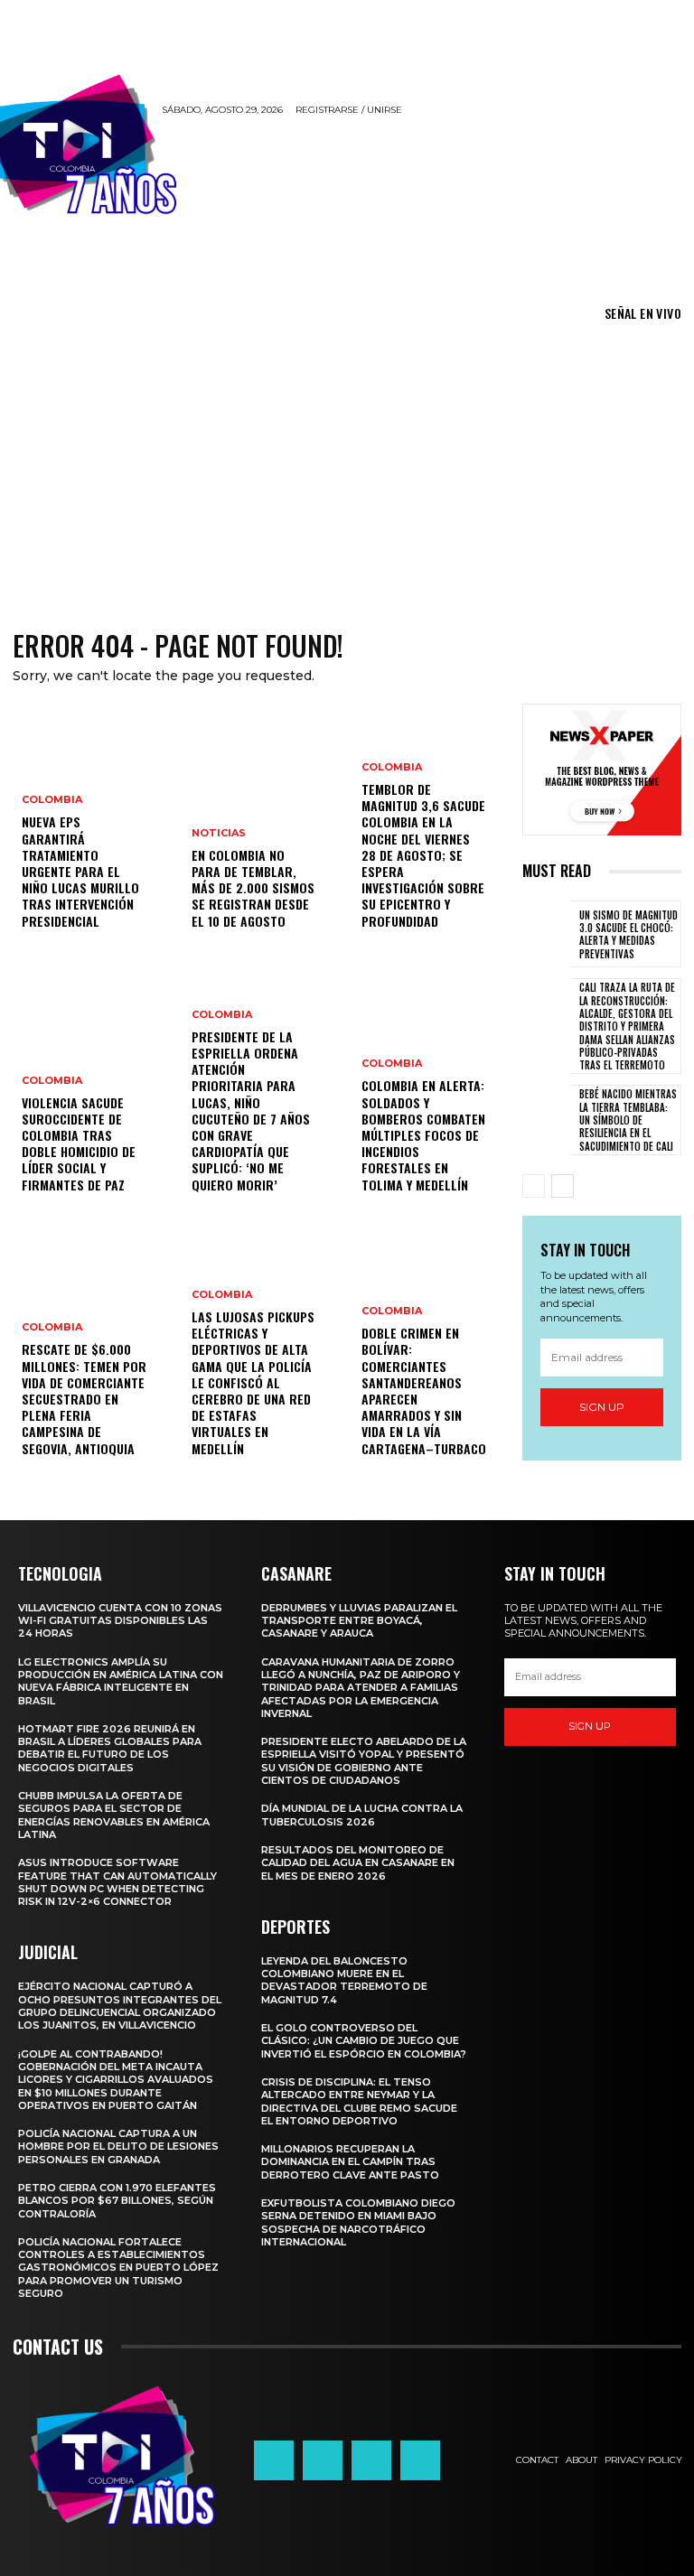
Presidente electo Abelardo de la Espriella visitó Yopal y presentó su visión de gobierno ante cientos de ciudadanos (364, 1761)
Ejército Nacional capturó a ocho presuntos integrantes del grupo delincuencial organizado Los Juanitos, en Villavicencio (120, 2006)
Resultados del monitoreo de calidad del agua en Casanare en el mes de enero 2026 (358, 1863)
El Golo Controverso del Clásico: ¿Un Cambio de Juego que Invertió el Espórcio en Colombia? (364, 2041)
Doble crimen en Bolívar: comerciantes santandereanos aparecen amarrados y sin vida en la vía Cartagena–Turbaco (424, 1390)
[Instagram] (323, 2460)
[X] (371, 2460)
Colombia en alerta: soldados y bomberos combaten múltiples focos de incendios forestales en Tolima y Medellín (423, 1134)
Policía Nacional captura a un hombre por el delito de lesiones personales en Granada (118, 2147)
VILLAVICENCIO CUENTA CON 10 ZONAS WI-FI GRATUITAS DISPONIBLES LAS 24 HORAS (120, 1621)
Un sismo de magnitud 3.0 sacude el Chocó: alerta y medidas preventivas (628, 934)
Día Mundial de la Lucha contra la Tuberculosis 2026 (362, 1815)
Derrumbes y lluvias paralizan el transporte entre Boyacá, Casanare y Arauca (359, 1621)
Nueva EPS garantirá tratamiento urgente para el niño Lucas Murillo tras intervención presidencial (80, 871)
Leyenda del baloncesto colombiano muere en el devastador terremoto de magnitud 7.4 (344, 1980)
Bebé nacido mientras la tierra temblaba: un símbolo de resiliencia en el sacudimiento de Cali (628, 1120)
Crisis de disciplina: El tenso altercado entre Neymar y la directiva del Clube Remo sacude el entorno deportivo (359, 2101)
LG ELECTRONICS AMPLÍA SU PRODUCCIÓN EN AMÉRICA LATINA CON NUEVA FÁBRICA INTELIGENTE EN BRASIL (121, 1681)
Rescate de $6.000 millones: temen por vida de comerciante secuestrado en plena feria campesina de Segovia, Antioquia (84, 1398)
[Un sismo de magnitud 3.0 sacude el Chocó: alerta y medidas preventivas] (546, 934)
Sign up (602, 1407)
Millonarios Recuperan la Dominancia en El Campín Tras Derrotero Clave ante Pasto (350, 2162)
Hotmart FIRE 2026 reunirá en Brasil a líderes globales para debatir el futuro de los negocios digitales (110, 1748)
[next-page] (563, 1186)
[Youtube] (420, 2460)
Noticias (219, 833)
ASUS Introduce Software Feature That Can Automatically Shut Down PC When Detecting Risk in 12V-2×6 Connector (117, 1882)
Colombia (52, 800)
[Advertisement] (347, 467)
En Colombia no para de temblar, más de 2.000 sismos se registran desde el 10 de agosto (253, 888)
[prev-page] (534, 1186)
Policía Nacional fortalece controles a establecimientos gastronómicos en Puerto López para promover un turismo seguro (118, 2268)
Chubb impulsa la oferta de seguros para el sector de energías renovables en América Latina (114, 1815)
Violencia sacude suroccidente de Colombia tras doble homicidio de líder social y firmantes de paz (79, 1143)
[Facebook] (274, 2460)
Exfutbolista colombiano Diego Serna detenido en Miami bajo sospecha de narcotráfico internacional (358, 2222)
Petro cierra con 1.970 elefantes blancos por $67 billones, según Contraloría (117, 2201)
